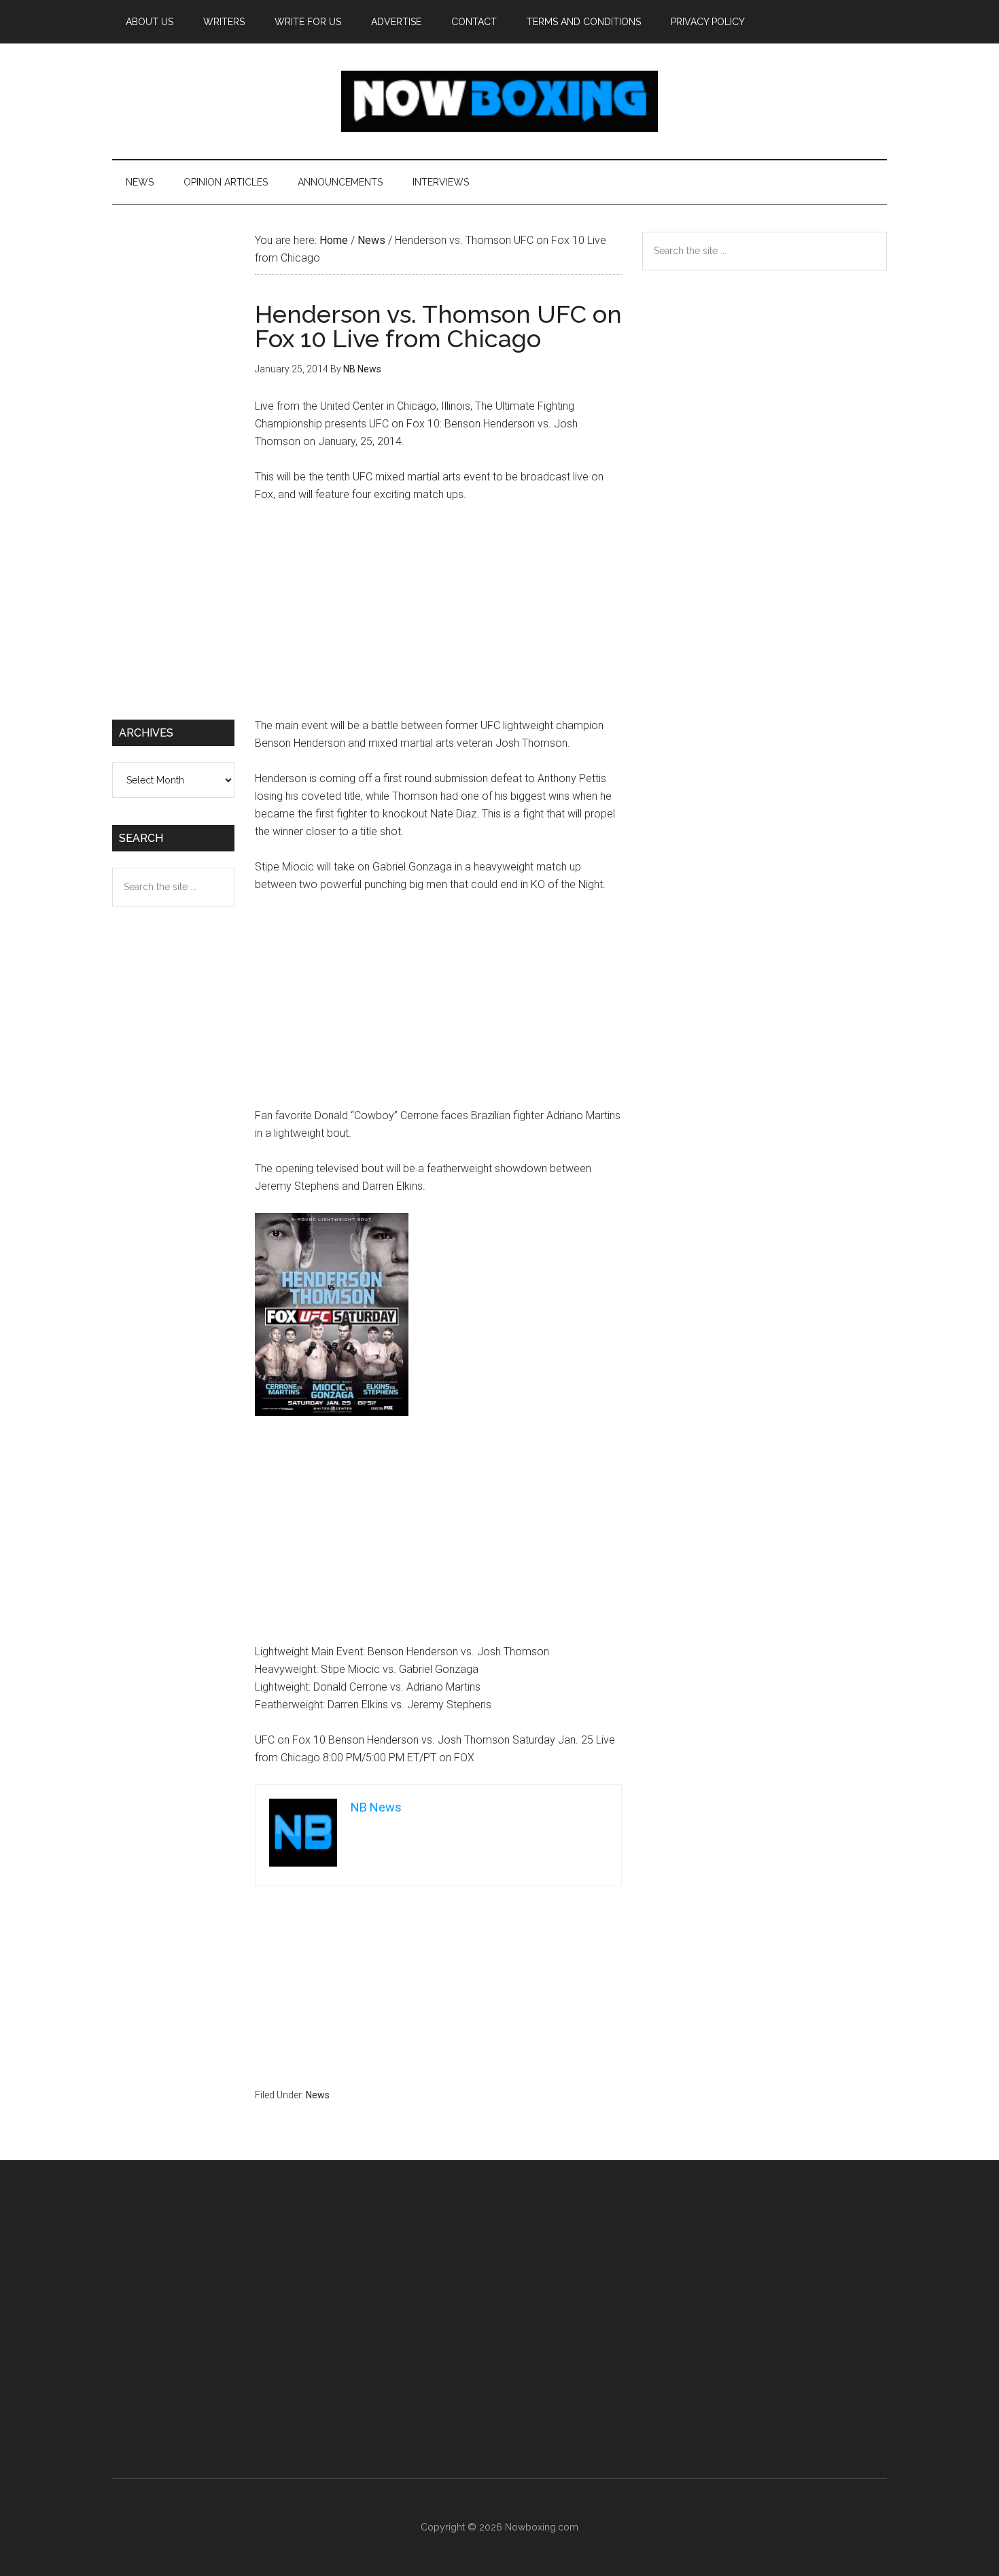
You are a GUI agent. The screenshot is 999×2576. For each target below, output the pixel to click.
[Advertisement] (438, 616)
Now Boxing (500, 101)
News (318, 2095)
